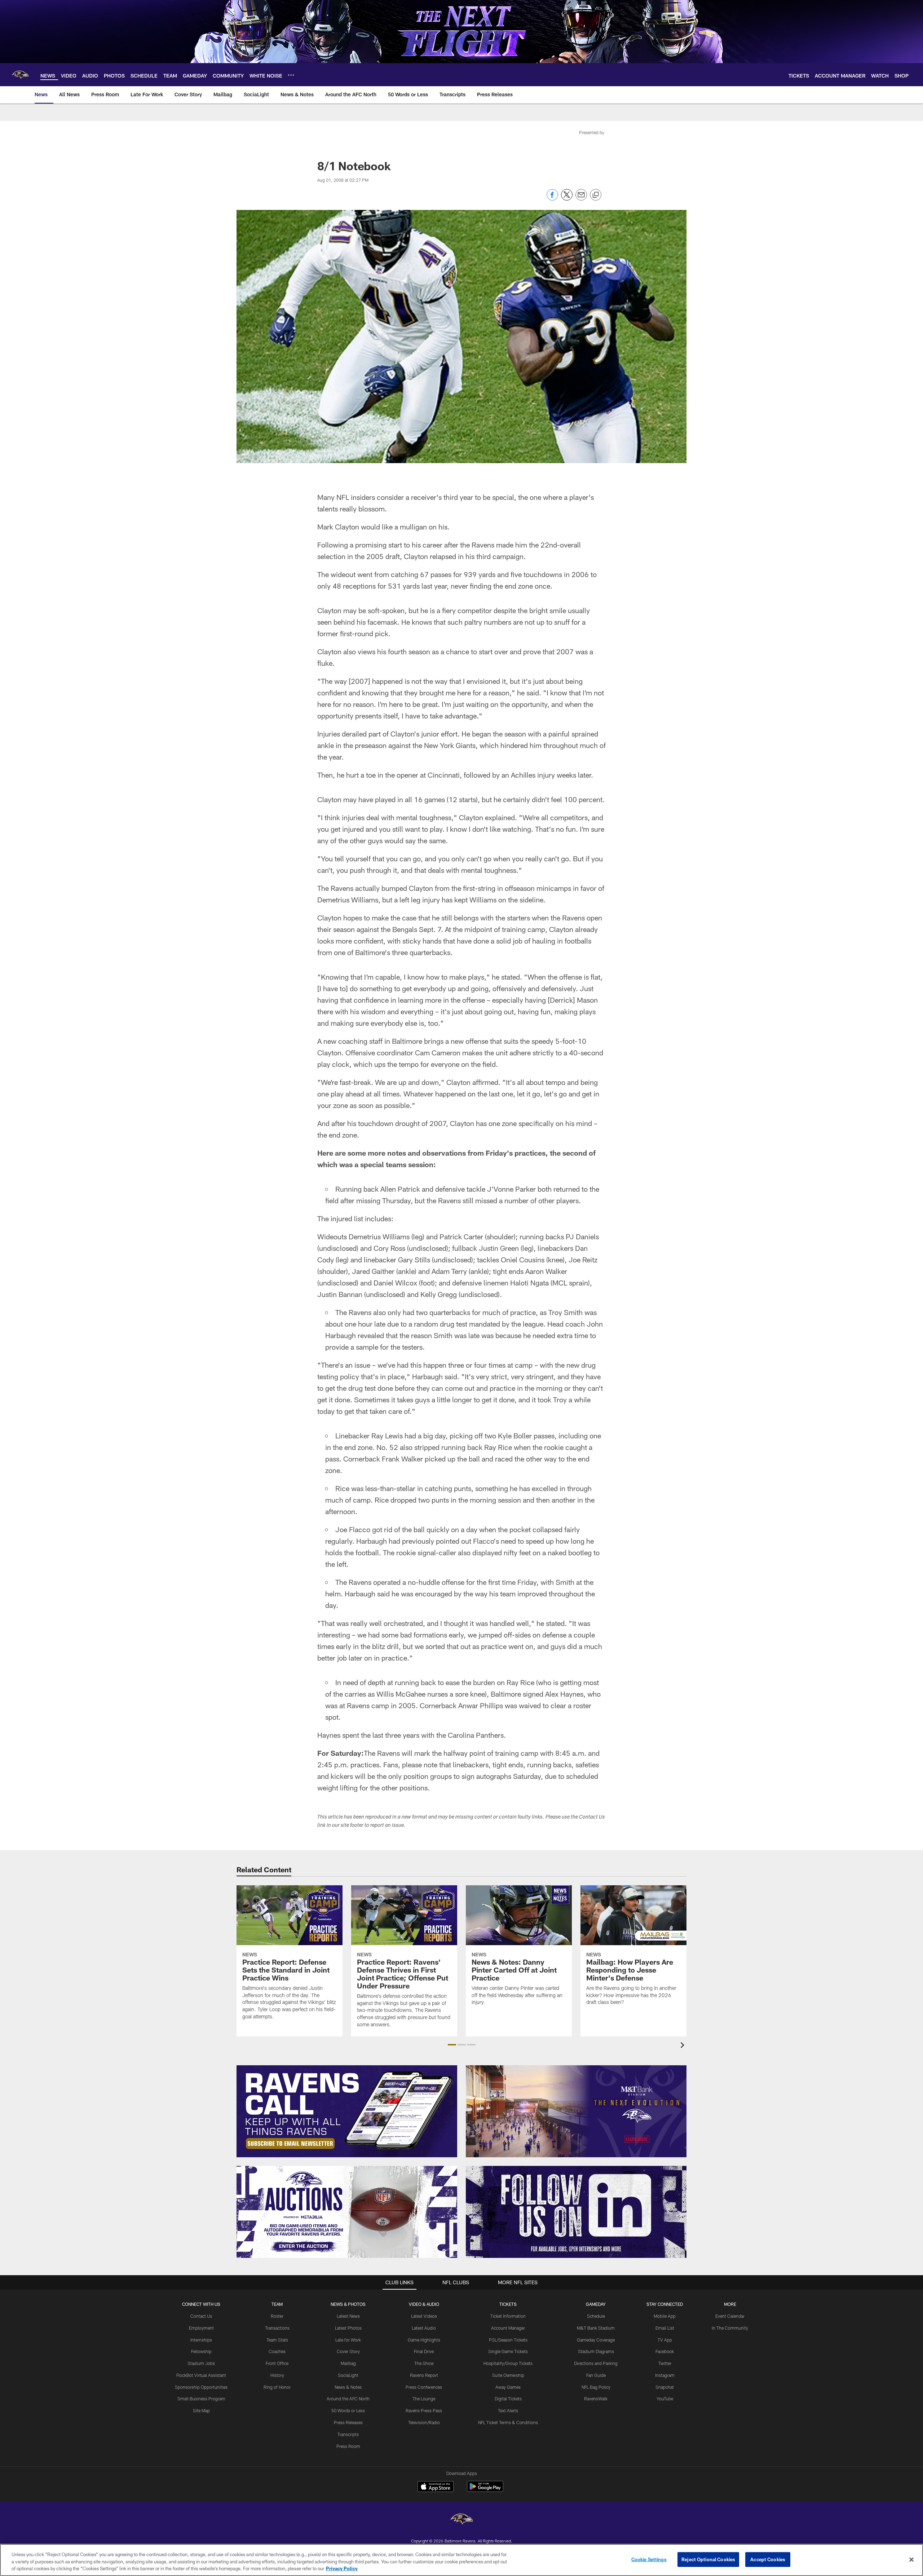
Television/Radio (424, 2422)
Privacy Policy (342, 2568)
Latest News (348, 2316)
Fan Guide (596, 2375)
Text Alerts (508, 2410)
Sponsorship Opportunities (201, 2387)
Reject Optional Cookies (708, 2559)
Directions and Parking (596, 2363)
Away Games (508, 2387)
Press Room (348, 2446)
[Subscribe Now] (347, 2111)
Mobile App (665, 2316)
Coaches (277, 2351)
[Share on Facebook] (552, 199)
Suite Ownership (508, 2375)
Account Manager (508, 2328)
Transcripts (348, 2434)
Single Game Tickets (508, 2351)
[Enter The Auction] (347, 2212)
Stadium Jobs (201, 2363)
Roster (277, 2316)
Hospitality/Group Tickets (508, 2363)
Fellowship (201, 2351)
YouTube (665, 2399)
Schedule (596, 2316)
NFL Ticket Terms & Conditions (508, 2422)
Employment (201, 2328)
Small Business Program (201, 2399)
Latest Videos (424, 2316)
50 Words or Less (348, 2410)
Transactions (277, 2328)
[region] (461, 2560)
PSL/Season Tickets (508, 2340)
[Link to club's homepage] (20, 75)
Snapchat (665, 2387)
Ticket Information (508, 2316)
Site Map (201, 2410)
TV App (665, 2340)
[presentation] (684, 2046)
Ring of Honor (277, 2387)
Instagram (665, 2375)
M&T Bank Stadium (596, 2328)
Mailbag (348, 2363)
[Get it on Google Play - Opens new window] (485, 2490)
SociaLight (348, 2375)
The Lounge (424, 2399)
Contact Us (201, 2316)
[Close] (911, 2559)
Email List (665, 2328)
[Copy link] (596, 195)
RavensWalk (596, 2399)
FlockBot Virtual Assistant (201, 2375)
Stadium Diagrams (596, 2351)
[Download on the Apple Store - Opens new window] (436, 2487)
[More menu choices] (291, 75)
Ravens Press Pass (424, 2410)
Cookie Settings (649, 2559)
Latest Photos (348, 2328)
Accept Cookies (768, 2559)
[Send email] (581, 199)
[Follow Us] (576, 2212)
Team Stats (277, 2340)
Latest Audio (424, 2328)
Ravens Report (424, 2375)
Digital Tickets (508, 2399)
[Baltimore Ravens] (461, 2520)
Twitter (665, 2363)
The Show (424, 2363)
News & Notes (348, 2387)
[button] (452, 2045)
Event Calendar (730, 2316)
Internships (201, 2340)
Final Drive (424, 2351)
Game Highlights (424, 2340)
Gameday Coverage (596, 2340)
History (277, 2375)
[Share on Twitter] (567, 199)
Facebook (665, 2351)
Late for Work (348, 2340)
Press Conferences (424, 2387)
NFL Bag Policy (596, 2387)
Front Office (277, 2363)
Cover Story (348, 2351)
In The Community (730, 2328)
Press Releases (348, 2422)
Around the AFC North (348, 2399)
